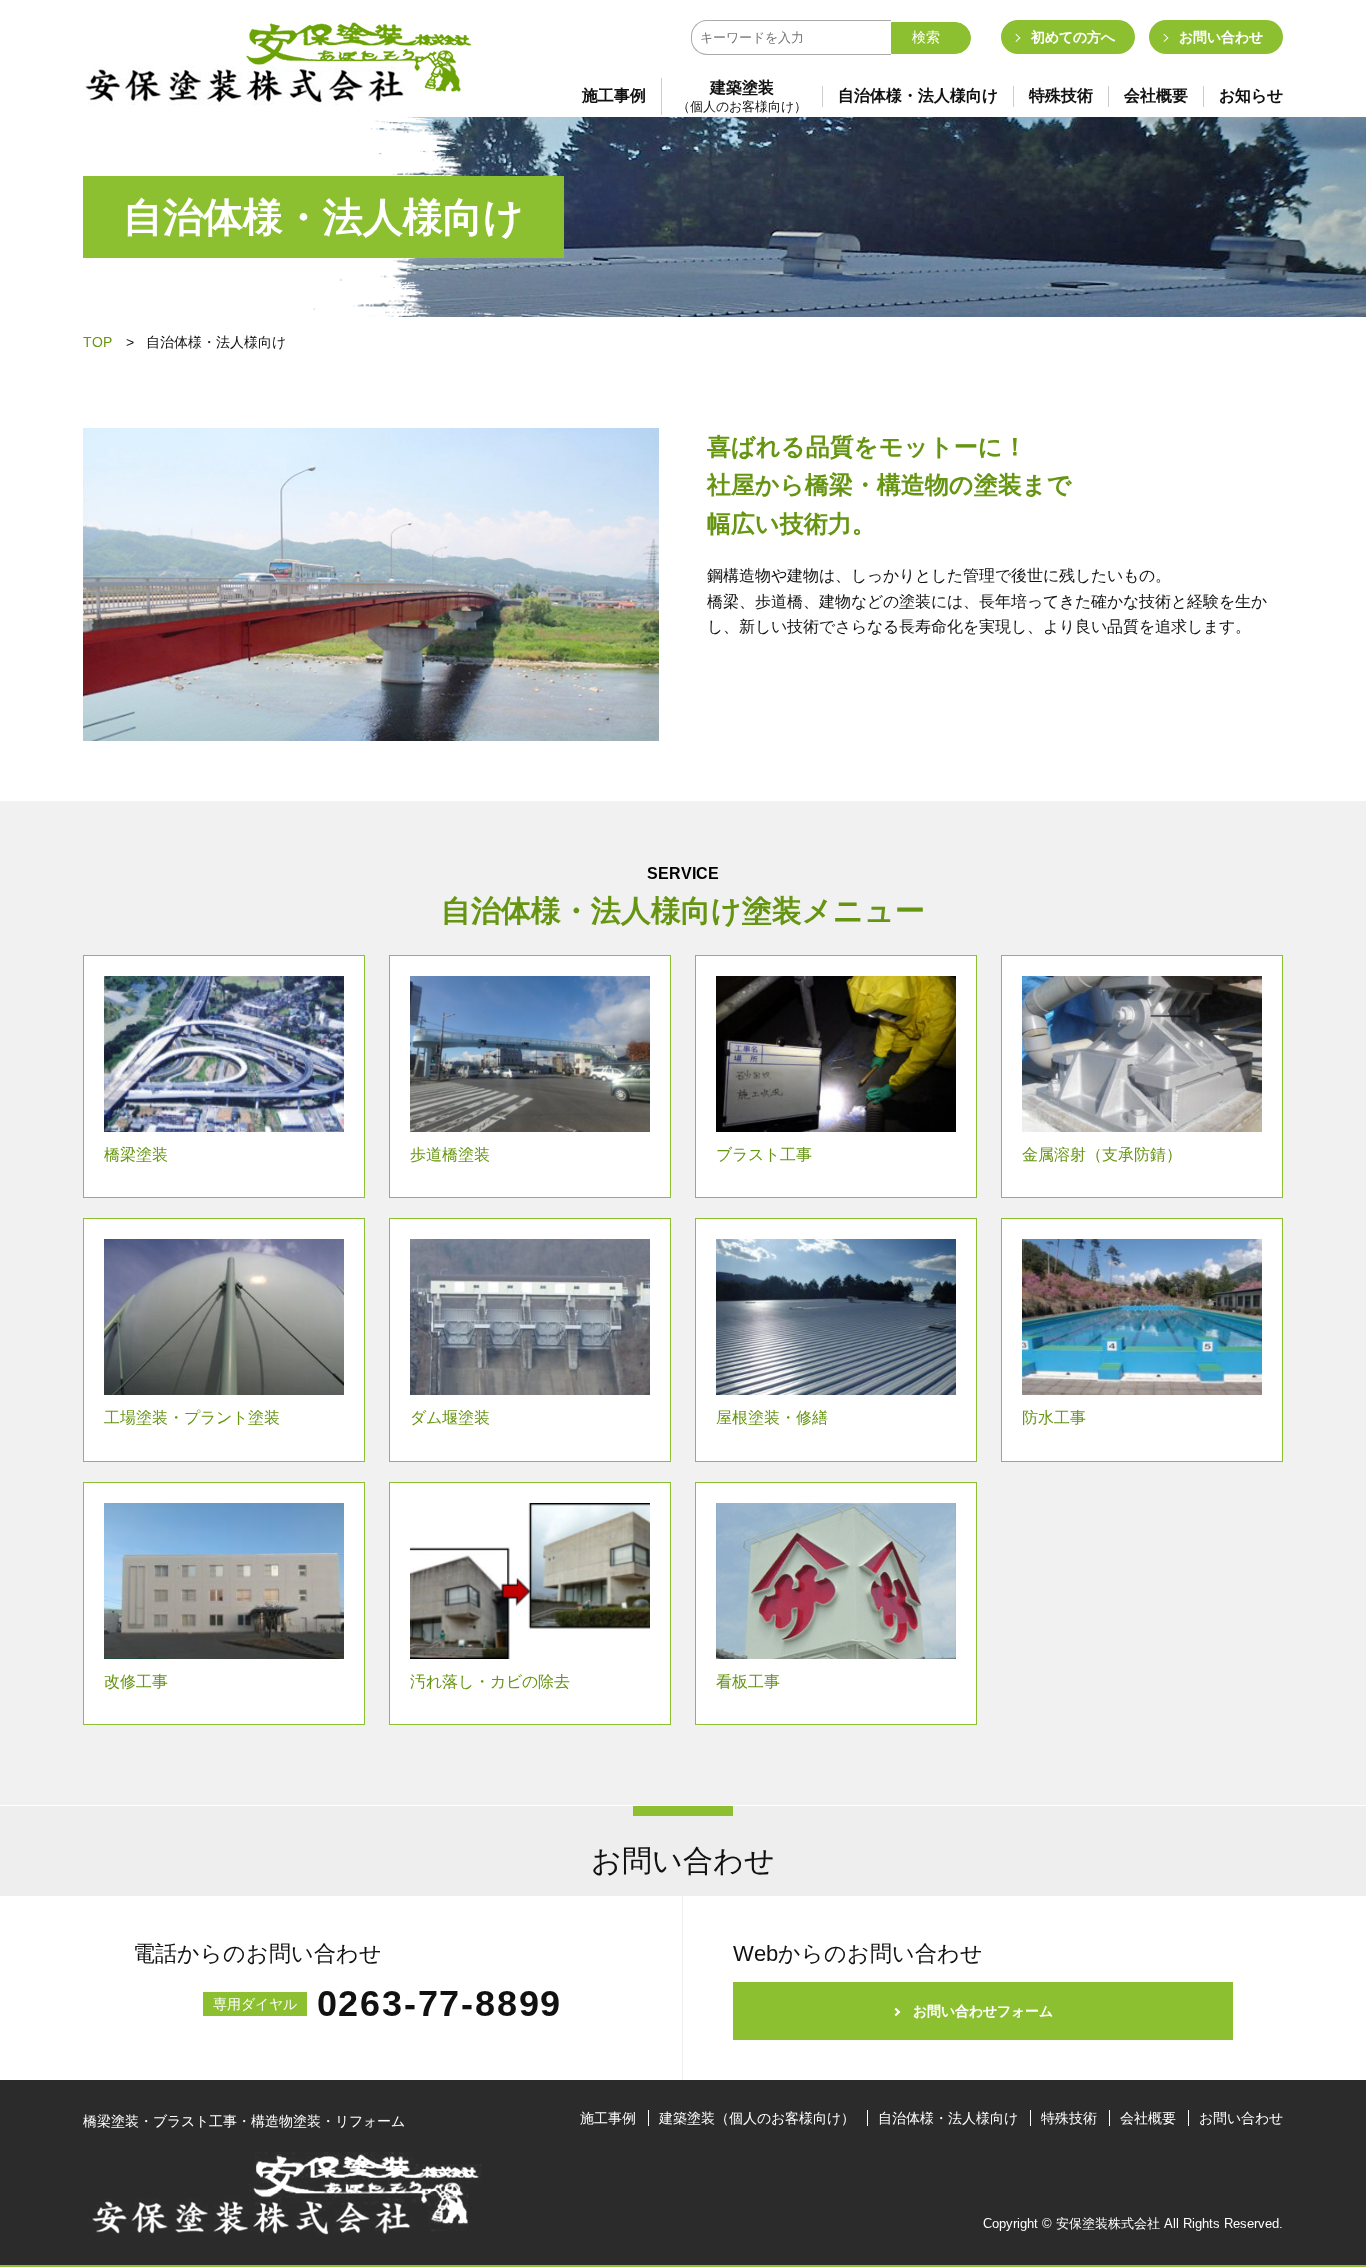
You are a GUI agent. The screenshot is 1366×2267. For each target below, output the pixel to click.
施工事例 (614, 95)
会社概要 (1156, 95)
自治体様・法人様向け (918, 95)
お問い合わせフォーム (983, 2011)
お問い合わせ (1221, 37)
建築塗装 (742, 96)
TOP (97, 342)
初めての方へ (1073, 37)
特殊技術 (1061, 95)
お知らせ (1251, 95)
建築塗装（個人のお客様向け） (757, 2118)
